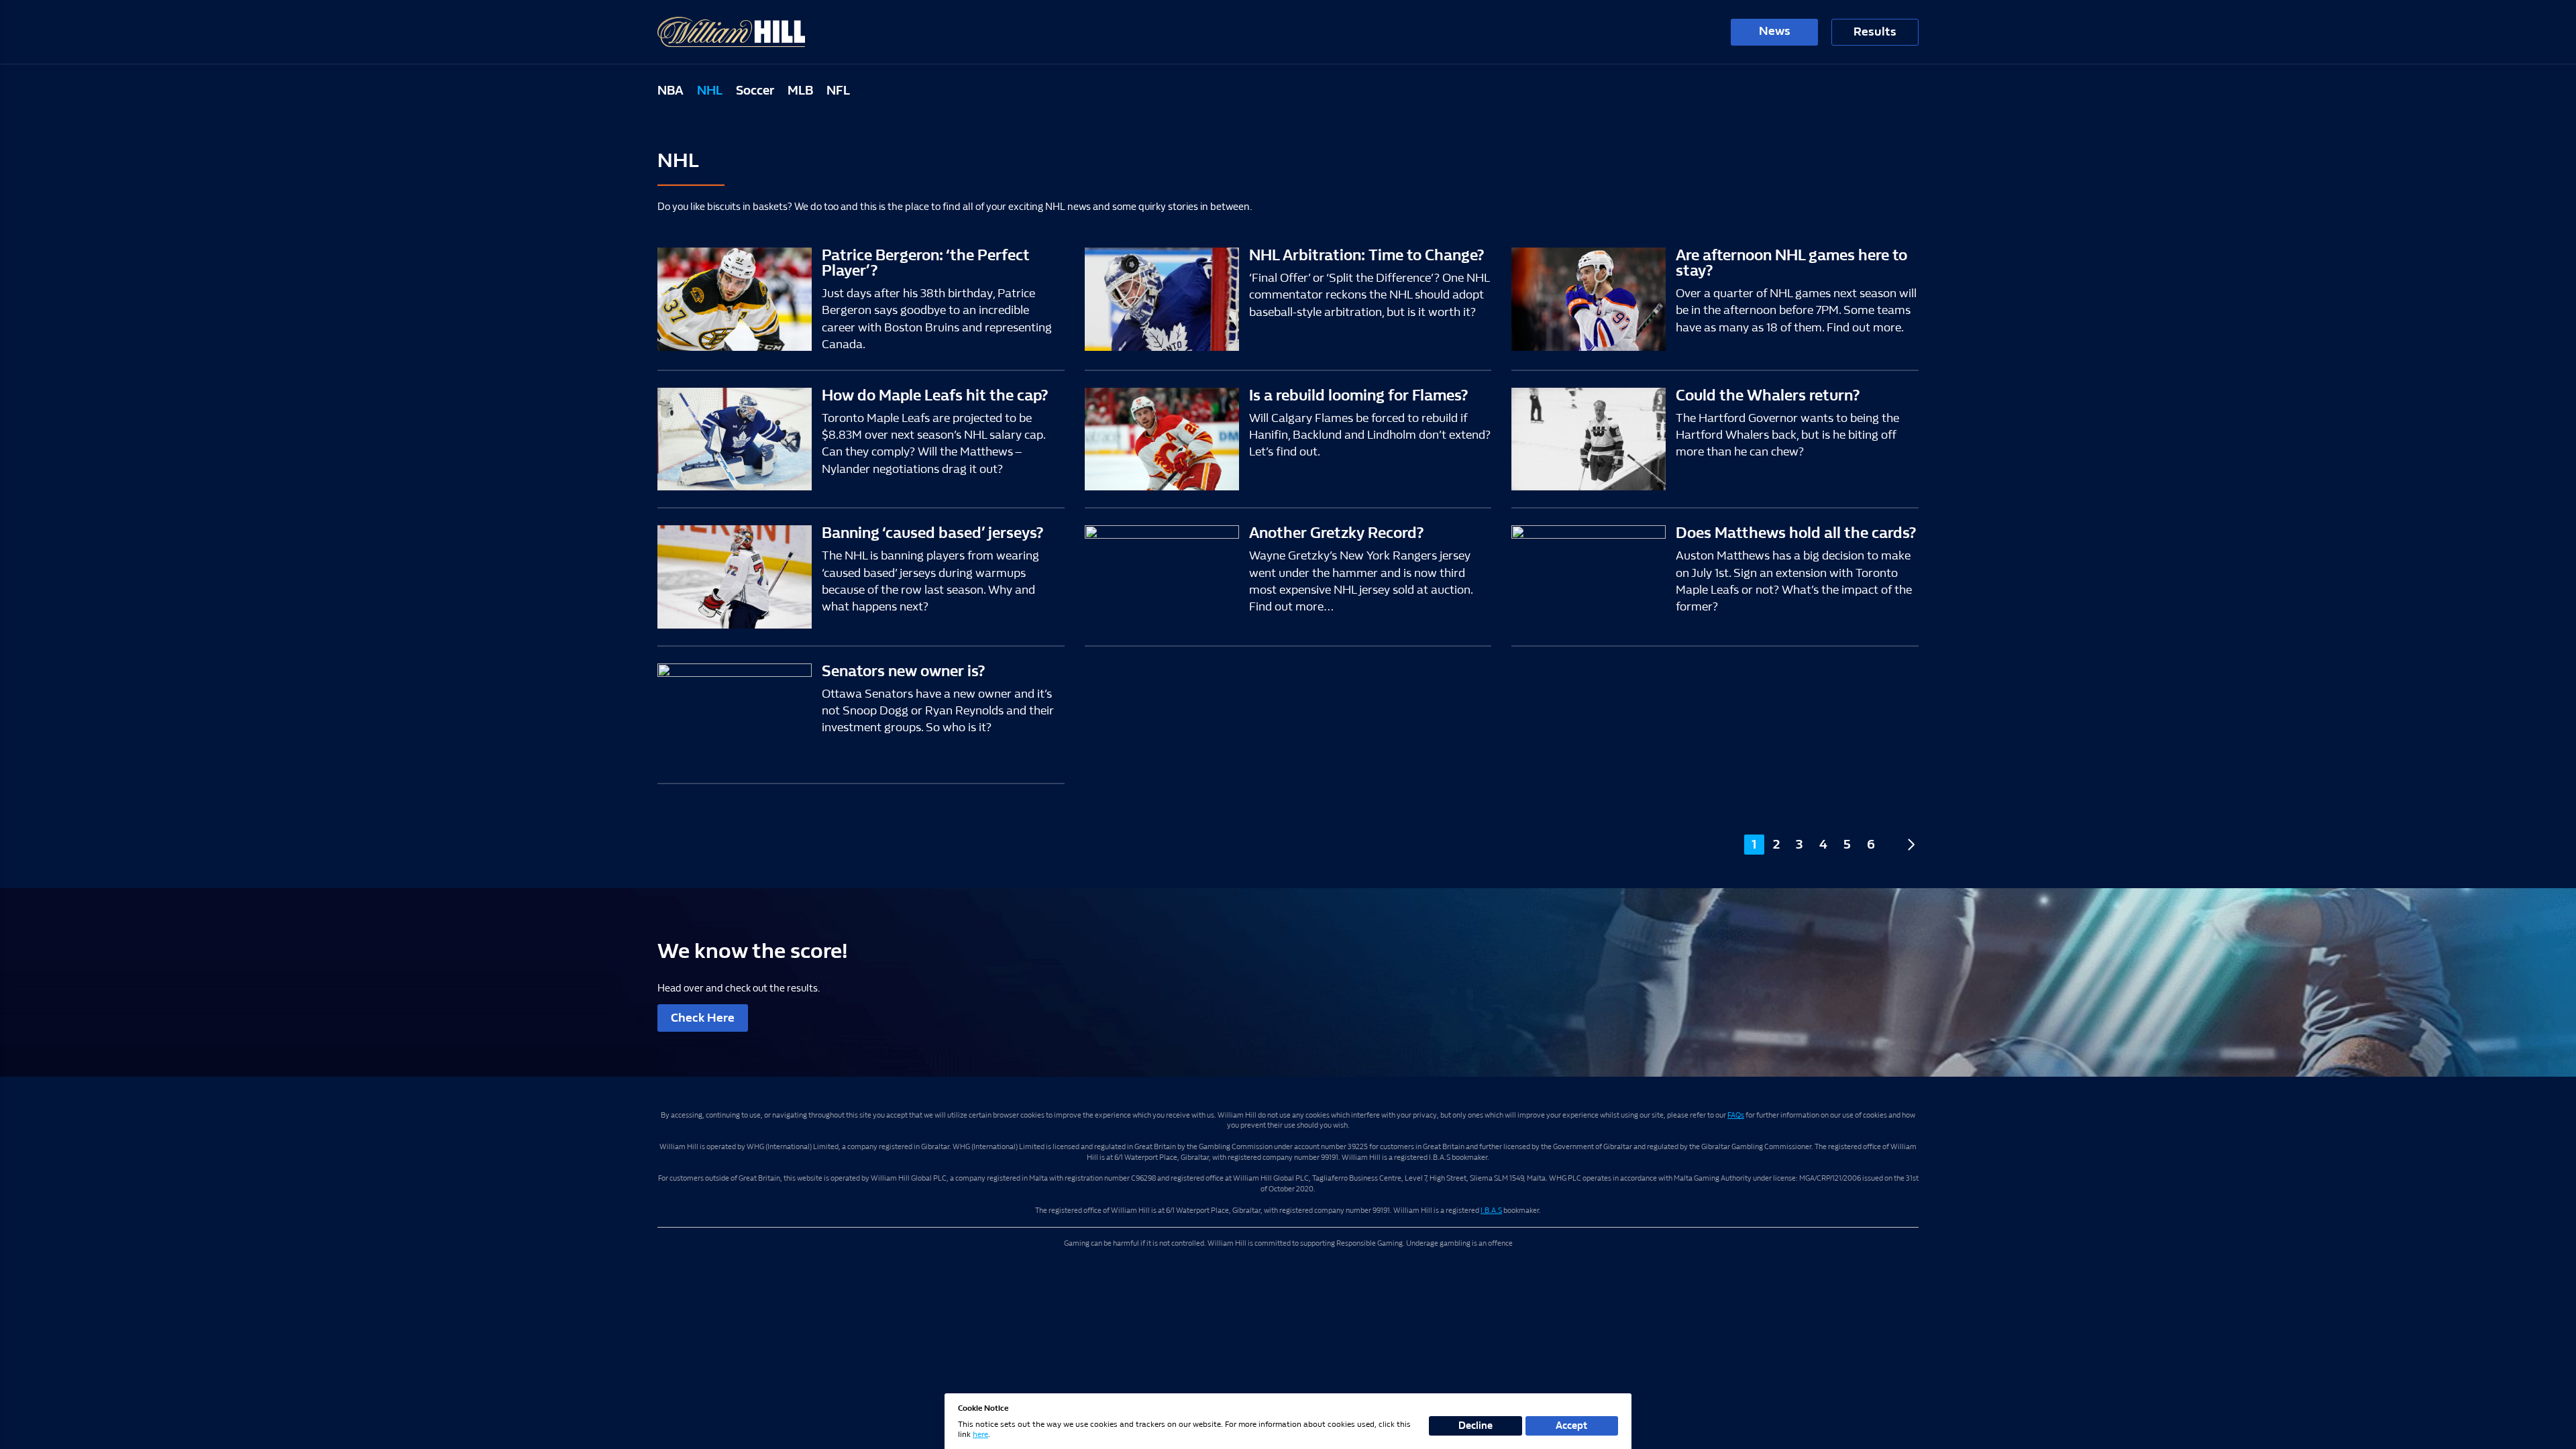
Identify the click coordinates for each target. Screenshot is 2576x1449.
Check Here (703, 1018)
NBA (670, 91)
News (1775, 31)
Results (1875, 32)
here (980, 1434)
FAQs (1736, 1115)
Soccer (755, 91)
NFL (838, 91)
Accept (1571, 1426)
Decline (1475, 1426)
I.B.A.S (1491, 1211)
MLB (800, 91)
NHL (710, 91)
